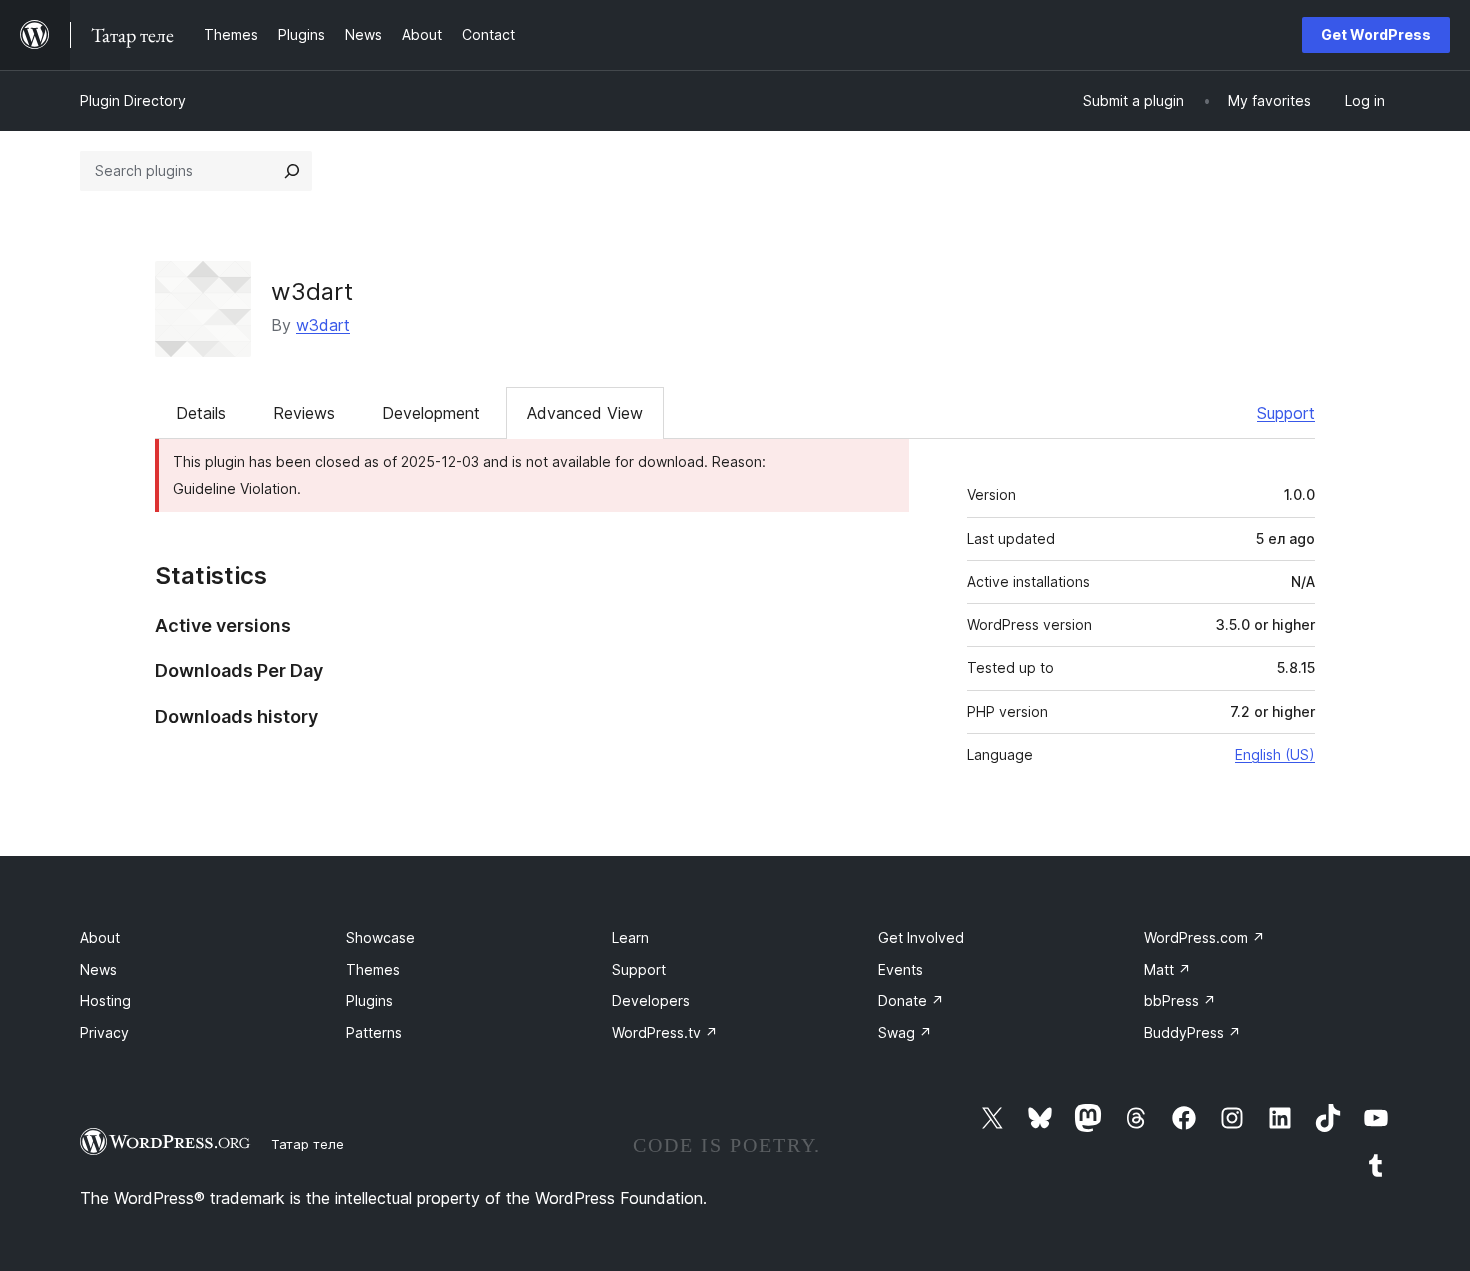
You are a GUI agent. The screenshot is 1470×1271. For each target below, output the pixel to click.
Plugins (369, 1000)
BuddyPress (1192, 1032)
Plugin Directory (133, 100)
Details (201, 413)
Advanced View (585, 413)
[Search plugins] (292, 171)
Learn (630, 937)
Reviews (304, 413)
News (98, 969)
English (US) (1275, 754)
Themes (373, 969)
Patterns (374, 1032)
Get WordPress (1376, 34)
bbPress (1180, 1000)
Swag (905, 1032)
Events (900, 969)
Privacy (104, 1032)
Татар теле (307, 1144)
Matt (1167, 969)
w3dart (312, 291)
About (100, 937)
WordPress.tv (665, 1032)
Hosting (105, 1000)
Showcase (380, 937)
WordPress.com (1204, 937)
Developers (651, 1000)
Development (431, 413)
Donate (911, 1000)
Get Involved (921, 937)
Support (1286, 413)
